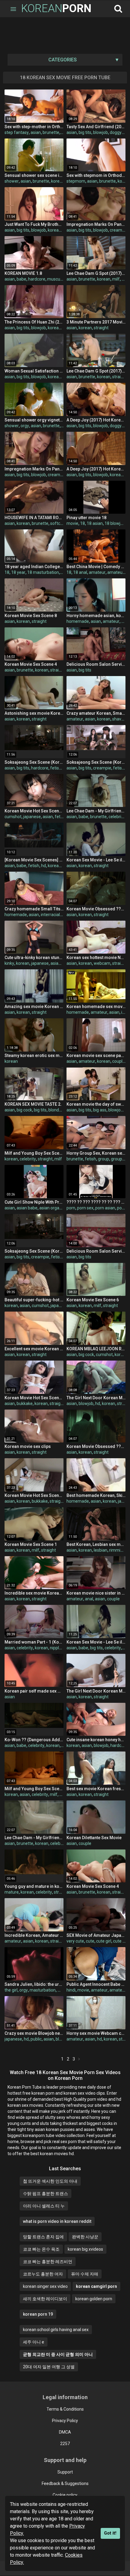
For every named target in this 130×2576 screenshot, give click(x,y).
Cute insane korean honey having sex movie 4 (96, 1740)
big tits (85, 132)
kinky (9, 963)
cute (90, 1941)
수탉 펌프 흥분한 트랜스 (45, 2194)
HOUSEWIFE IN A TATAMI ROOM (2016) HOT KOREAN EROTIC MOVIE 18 (34, 518)
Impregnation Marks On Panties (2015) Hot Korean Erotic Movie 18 (96, 224)
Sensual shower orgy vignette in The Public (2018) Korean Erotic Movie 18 (34, 420)
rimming (117, 1550)
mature (12, 1892)
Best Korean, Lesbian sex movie (96, 1544)
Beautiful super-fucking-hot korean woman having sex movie (34, 1300)
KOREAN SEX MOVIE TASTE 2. (33, 1104)
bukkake (25, 1403)
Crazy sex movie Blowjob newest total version (34, 2033)
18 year (18, 572)
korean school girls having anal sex (56, 2330)
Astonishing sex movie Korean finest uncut (34, 713)
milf (116, 279)
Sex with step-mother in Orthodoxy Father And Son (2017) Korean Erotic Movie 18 (34, 127)
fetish (56, 768)
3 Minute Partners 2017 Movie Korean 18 (96, 322)
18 (83, 523)
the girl (11, 1990)
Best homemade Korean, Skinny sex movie (96, 1495)
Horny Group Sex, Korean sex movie (96, 1153)
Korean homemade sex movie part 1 (96, 1007)
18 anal (80, 572)
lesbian (101, 1550)
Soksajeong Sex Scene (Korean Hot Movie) (34, 762)
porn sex (85, 1208)
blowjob (101, 132)
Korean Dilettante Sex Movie (94, 1838)
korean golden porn (94, 2299)
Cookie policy (65, 2495)
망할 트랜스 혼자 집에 (43, 2237)
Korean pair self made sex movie (34, 1691)
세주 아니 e (34, 2342)
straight (101, 328)
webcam (102, 963)
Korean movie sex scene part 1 (96, 1055)
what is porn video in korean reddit (57, 2221)
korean (58, 181)
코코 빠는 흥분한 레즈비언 (48, 2262)
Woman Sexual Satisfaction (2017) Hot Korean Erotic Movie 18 (34, 371)
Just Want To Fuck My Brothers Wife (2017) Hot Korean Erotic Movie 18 (34, 224)
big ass (100, 1110)
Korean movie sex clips (28, 1446)
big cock (24, 1110)
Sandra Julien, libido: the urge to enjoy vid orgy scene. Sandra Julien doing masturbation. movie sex (34, 1984)
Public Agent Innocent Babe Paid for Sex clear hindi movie (96, 1984)
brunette (51, 132)
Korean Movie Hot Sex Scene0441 (34, 1398)
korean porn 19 (38, 2314)
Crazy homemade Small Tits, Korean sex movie (34, 909)
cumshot (13, 817)
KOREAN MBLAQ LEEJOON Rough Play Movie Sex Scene (96, 1349)
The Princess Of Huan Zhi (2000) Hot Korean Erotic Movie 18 (34, 322)
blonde (55, 1110)
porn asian (105, 1208)
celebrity (117, 817)
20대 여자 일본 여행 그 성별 (49, 2367)
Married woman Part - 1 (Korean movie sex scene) (34, 1642)
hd (44, 866)
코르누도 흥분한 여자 (43, 2274)
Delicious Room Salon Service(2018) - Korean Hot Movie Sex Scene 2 (96, 1251)
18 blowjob (115, 523)
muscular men (61, 279)
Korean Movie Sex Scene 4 (31, 664)
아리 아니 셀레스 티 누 (44, 2206)
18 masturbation (43, 572)
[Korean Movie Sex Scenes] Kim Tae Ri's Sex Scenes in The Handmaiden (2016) (34, 860)
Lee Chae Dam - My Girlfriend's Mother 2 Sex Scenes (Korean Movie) (96, 811)
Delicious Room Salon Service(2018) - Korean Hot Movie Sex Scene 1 (96, 664)
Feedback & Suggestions (65, 2483)
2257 (65, 2444)
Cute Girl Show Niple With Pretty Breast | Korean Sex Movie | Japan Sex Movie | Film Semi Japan (34, 1202)
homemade (78, 621)
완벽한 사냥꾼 (85, 2237)
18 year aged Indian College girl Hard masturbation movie (34, 567)
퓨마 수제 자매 (85, 2274)
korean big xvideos (85, 2249)
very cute (75, 1941)
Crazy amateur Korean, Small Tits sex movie (96, 713)
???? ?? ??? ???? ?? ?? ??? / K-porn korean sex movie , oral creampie (96, 1202)
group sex (120, 1159)
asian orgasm (52, 1208)
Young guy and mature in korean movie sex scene (34, 1886)
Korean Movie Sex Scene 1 (31, 1544)
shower (12, 181)
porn (71, 1208)
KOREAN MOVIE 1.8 (23, 273)
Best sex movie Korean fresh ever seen (96, 1789)
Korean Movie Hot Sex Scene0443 (34, 811)
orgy (25, 426)
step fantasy (17, 132)
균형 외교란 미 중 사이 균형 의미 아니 (58, 2354)
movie (72, 523)
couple (119, 1061)
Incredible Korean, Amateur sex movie (34, 1935)
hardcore (37, 279)
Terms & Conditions (65, 2409)
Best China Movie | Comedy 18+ (96, 567)
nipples (57, 1648)
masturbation (43, 1990)
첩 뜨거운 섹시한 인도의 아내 (50, 2181)
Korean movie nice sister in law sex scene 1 (96, 1593)
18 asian (95, 523)
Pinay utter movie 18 (86, 518)
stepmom (76, 181)
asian (36, 132)
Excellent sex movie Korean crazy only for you (34, 1349)
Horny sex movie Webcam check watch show (96, 2033)
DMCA (65, 2432)
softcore (58, 523)
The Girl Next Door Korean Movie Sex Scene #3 (96, 1398)
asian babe (27, 1208)
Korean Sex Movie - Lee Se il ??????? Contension (96, 860)
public (36, 2039)
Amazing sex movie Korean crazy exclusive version (34, 1007)
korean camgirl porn (96, 2286)
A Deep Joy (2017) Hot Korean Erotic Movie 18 (96, 420)
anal (89, 1599)
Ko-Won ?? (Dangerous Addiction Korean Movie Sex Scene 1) (34, 1740)
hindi (71, 1990)
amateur (97, 572)
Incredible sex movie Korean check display (34, 1593)
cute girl (104, 1941)
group (104, 1159)
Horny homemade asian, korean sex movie (96, 616)
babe (21, 279)
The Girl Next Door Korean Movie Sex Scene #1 (96, 1691)
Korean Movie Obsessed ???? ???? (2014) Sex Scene (96, 909)
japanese (32, 817)
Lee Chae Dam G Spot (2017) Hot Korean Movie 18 (96, 273)
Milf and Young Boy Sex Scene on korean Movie (34, 1153)
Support (65, 2472)
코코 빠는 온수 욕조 (41, 2249)
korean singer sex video (45, 2286)
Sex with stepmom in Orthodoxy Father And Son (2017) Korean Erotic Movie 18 (96, 175)
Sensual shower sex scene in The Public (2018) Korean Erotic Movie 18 (34, 175)
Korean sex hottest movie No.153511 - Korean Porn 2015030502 (96, 958)
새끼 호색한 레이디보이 (45, 2299)
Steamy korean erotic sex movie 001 (34, 1055)
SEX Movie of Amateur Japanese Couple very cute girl (96, 1935)
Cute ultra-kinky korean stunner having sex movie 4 (34, 958)
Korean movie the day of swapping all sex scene (96, 1104)
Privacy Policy (65, 2421)
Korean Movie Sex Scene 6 (93, 1300)
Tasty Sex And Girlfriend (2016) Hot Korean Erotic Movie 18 (96, 127)
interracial (50, 915)
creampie (119, 230)
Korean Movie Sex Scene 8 (31, 616)
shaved (119, 719)
